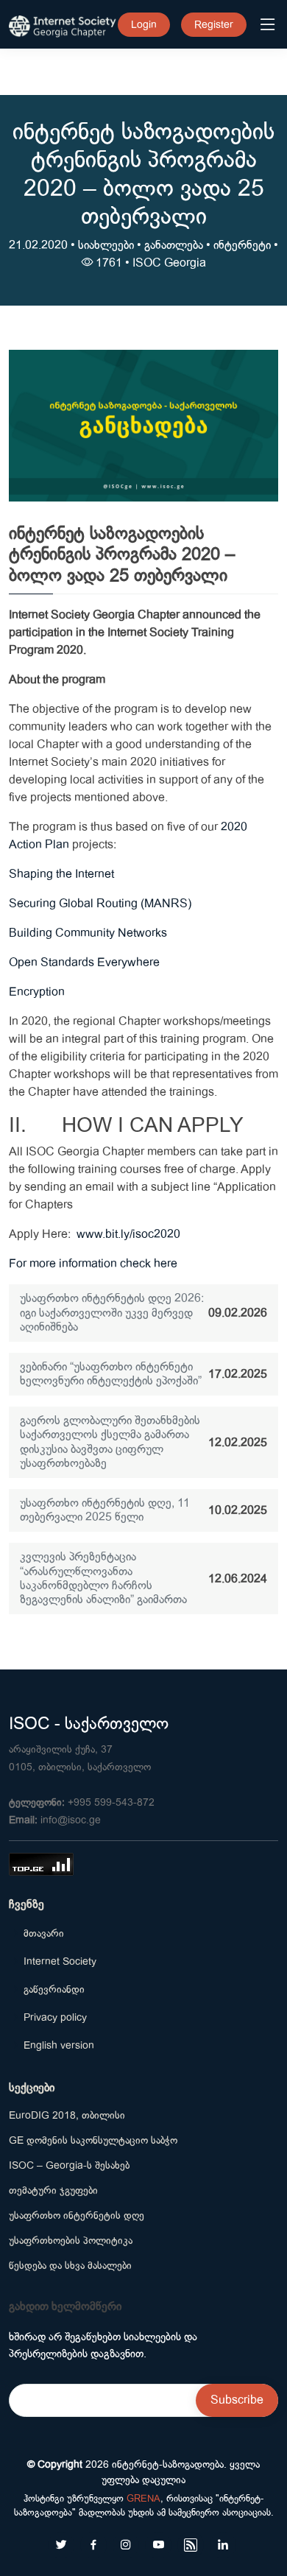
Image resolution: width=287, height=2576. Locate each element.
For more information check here (93, 1264)
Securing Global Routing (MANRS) (100, 904)
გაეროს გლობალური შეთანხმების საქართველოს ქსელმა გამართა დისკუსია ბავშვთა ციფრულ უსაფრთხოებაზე (110, 1442)
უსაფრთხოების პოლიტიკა (71, 2240)
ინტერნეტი (242, 245)
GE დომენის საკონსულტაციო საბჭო (93, 2140)
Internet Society (60, 1961)
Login (144, 24)
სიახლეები (106, 245)
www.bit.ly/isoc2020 (128, 1234)
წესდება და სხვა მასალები (70, 2265)
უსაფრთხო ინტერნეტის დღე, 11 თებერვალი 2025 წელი (105, 1510)
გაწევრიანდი (54, 1989)
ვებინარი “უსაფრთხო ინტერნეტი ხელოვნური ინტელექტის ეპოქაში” (111, 1374)
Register (214, 24)
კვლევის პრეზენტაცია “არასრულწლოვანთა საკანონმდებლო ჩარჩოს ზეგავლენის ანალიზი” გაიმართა (103, 1578)
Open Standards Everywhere (84, 963)
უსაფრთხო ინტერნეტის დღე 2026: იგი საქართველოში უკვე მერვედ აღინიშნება (112, 1312)
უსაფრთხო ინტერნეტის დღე (77, 2215)
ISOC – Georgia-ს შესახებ (69, 2165)
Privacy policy (55, 2017)
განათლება (174, 245)
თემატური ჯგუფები (53, 2190)
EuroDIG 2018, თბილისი (67, 2115)
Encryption (37, 992)
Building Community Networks (88, 933)
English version (59, 2045)
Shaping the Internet (61, 874)
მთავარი (44, 1933)
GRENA (143, 2498)
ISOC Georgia (169, 263)
